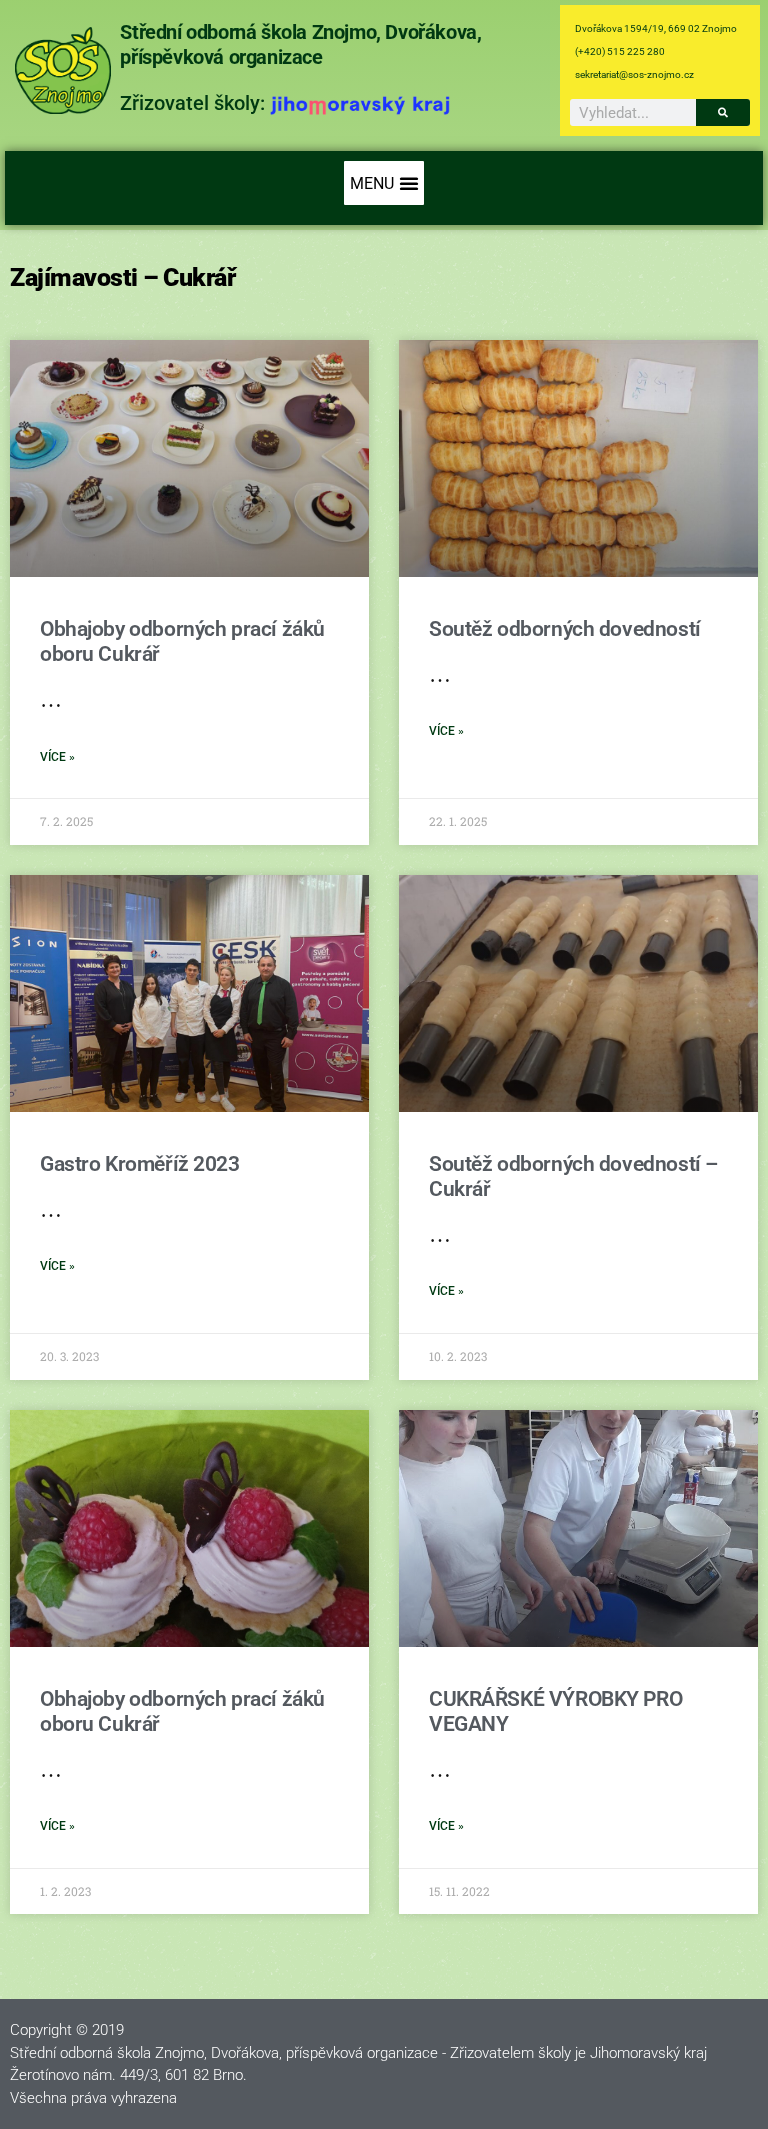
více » (57, 757)
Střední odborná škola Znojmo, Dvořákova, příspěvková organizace (300, 44)
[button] (384, 183)
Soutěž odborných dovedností (565, 629)
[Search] (723, 112)
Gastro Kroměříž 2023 (140, 1164)
